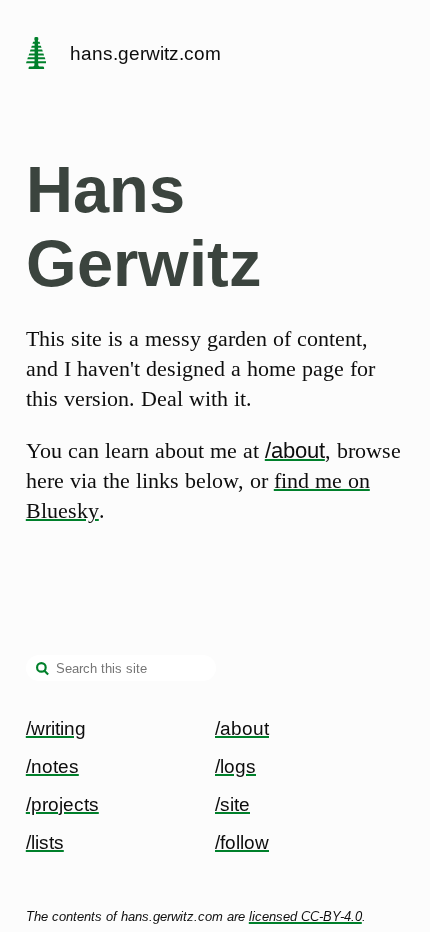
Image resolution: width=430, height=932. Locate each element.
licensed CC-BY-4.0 (305, 916)
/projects (62, 804)
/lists (45, 842)
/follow (242, 842)
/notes (52, 766)
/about (295, 450)
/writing (56, 728)
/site (232, 804)
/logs (235, 766)
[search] (43, 670)
